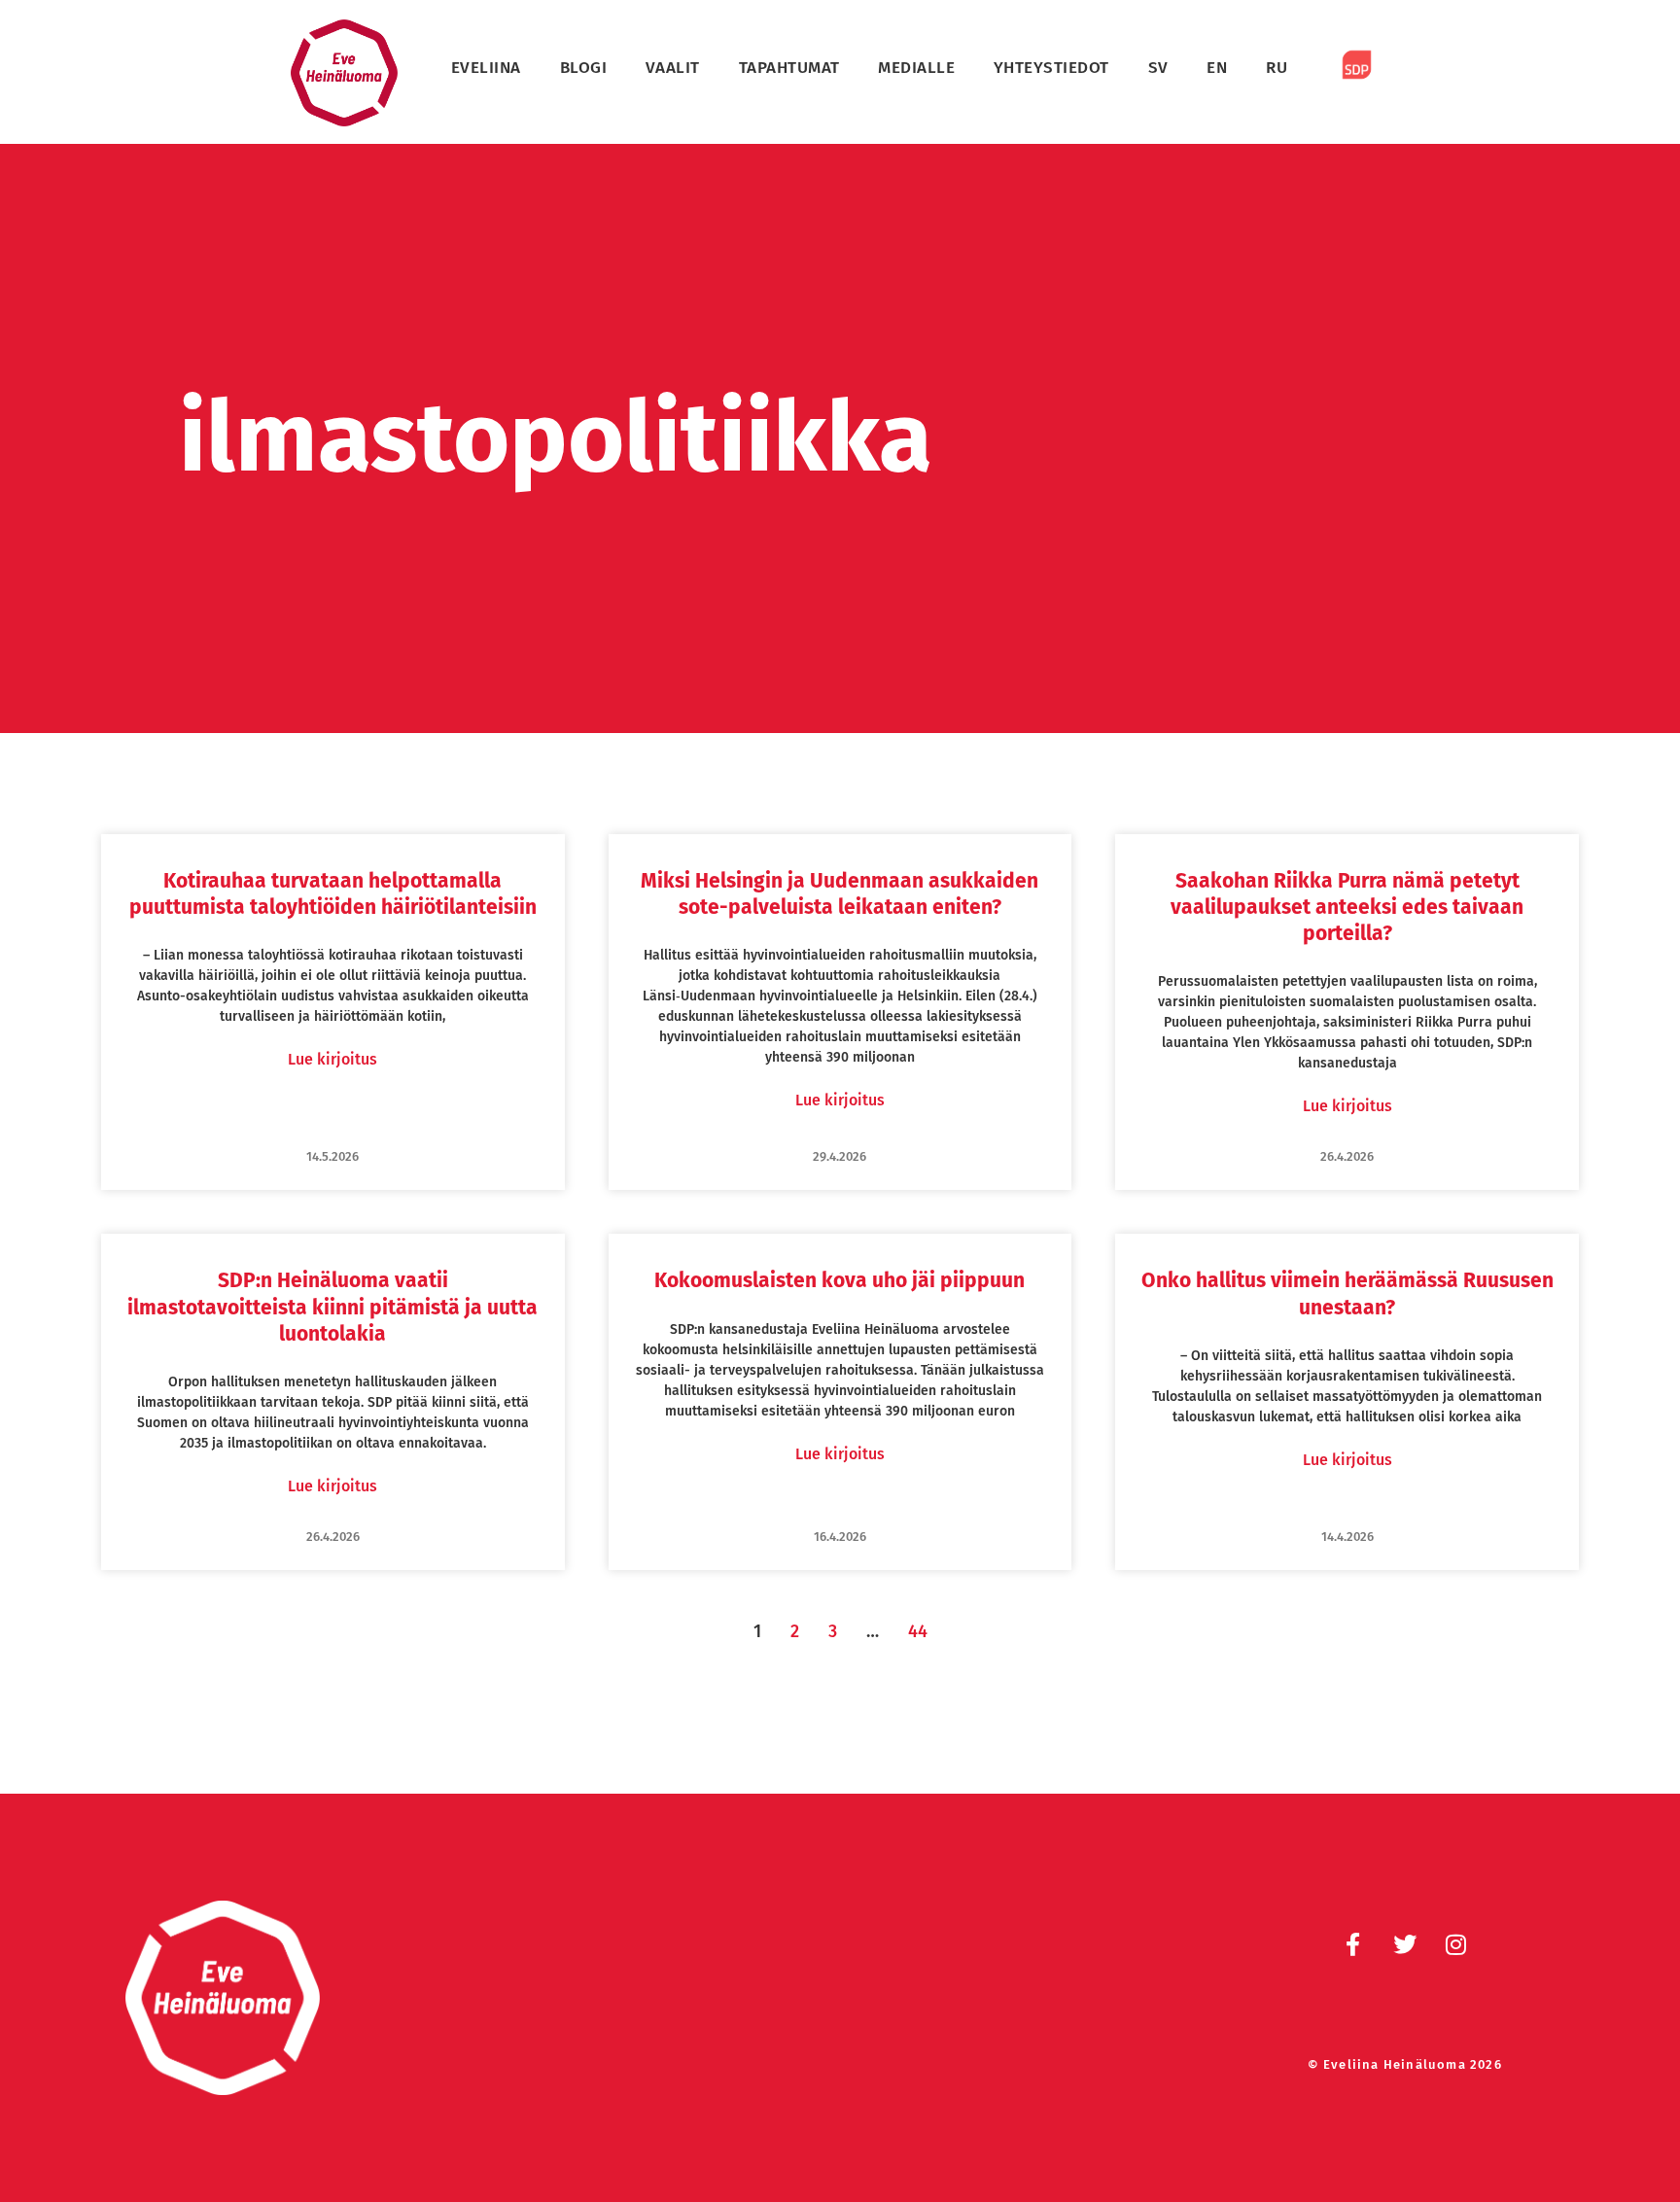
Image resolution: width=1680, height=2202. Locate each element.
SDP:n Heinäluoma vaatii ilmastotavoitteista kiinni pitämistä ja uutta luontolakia (332, 1307)
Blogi (584, 68)
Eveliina (486, 68)
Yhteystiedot (1051, 68)
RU (1277, 68)
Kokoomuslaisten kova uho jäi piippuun (840, 1280)
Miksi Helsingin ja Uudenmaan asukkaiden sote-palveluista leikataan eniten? (840, 894)
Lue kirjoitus (332, 1059)
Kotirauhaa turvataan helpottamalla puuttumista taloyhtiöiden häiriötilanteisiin (333, 894)
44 (918, 1631)
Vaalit (673, 68)
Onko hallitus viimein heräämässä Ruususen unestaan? (1347, 1293)
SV (1158, 68)
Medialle (916, 68)
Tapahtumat (789, 68)
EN (1217, 68)
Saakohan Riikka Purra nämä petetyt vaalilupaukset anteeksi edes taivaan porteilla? (1347, 908)
